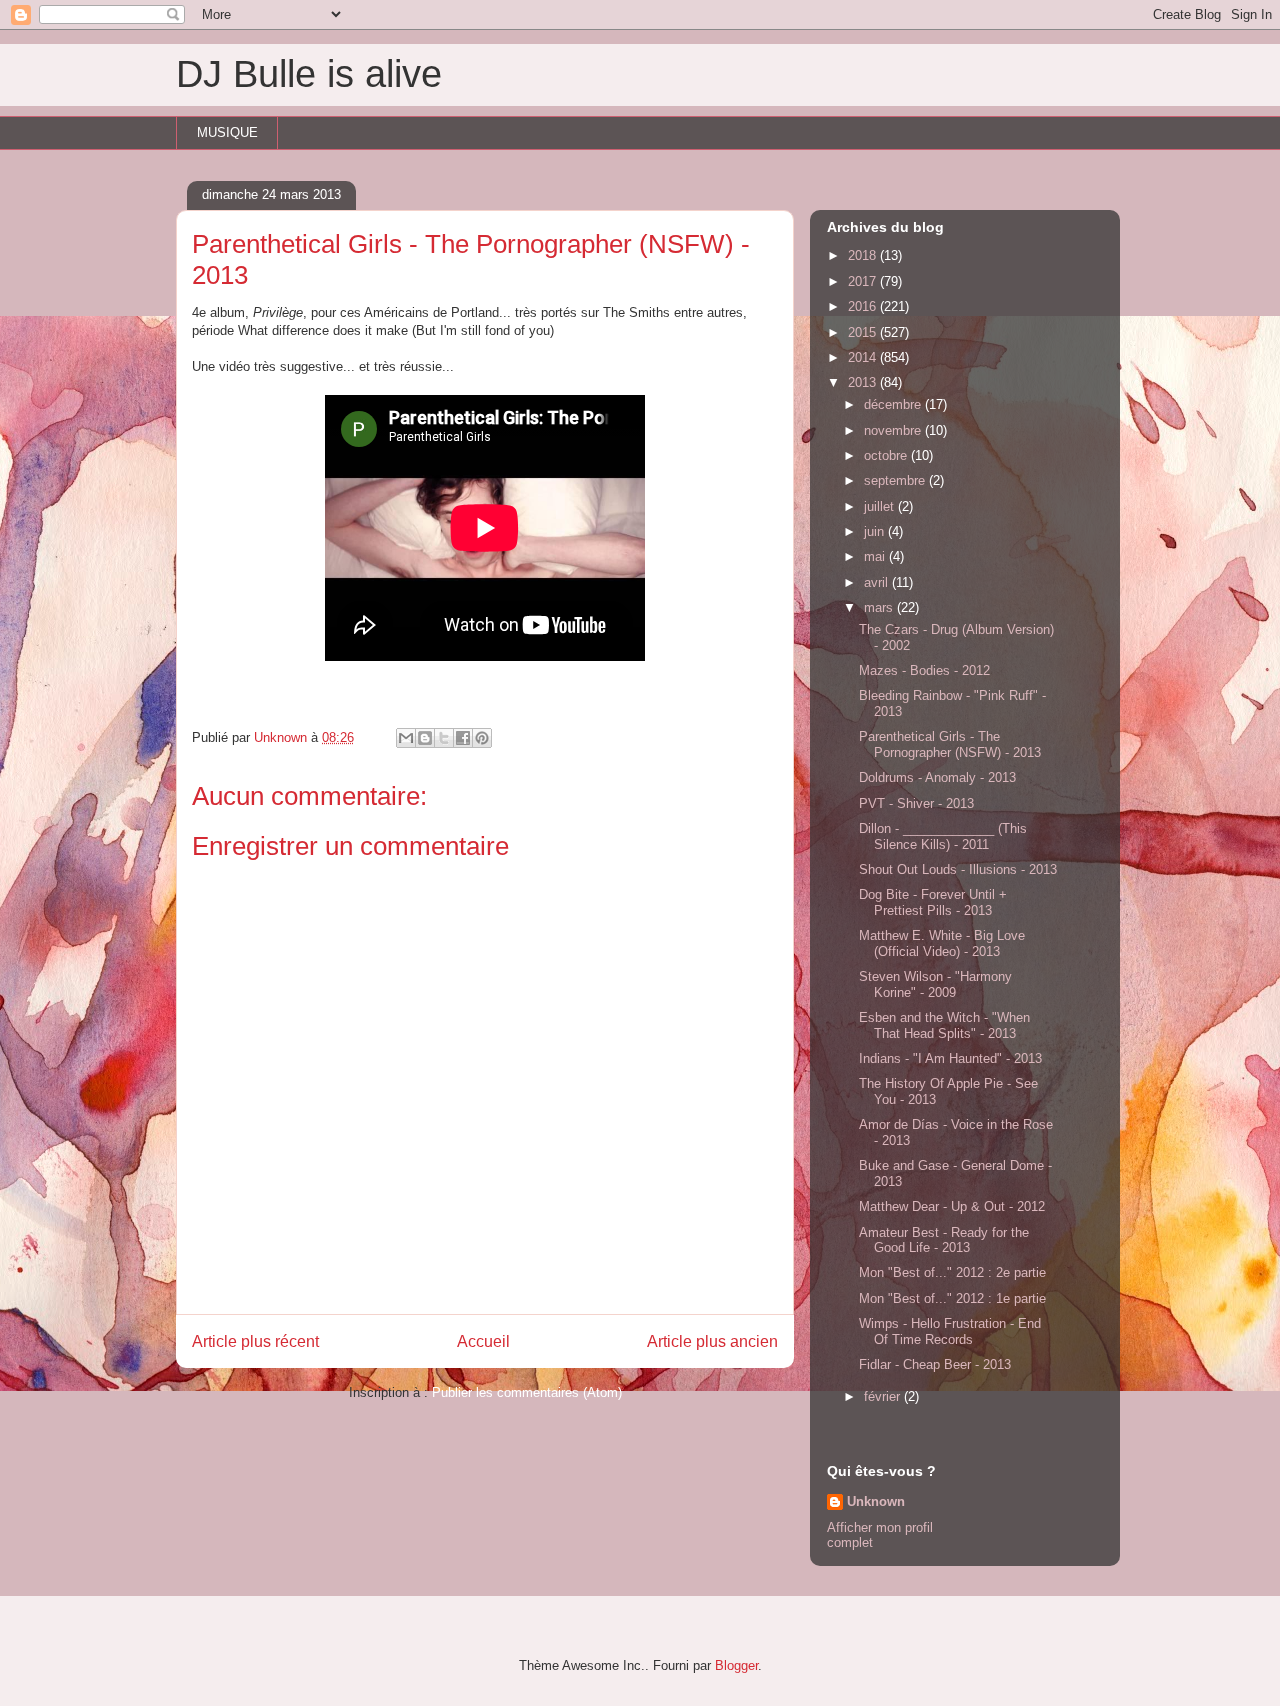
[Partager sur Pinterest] (482, 738)
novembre (894, 430)
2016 (864, 306)
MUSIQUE (227, 132)
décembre (894, 404)
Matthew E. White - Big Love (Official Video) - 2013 (942, 943)
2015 (864, 332)
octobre (887, 455)
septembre (896, 480)
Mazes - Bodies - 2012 (924, 670)
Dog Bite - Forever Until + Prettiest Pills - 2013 (933, 902)
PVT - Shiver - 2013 (916, 803)
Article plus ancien (712, 1341)
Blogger (736, 1665)
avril (878, 582)
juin (876, 531)
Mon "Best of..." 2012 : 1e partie (952, 1298)
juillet (881, 506)
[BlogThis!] (425, 738)
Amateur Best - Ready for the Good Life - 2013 (944, 1240)
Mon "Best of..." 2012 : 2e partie (952, 1272)
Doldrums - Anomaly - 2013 (937, 777)
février (884, 1396)
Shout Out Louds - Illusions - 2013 (958, 869)
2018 (864, 255)
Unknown (876, 1501)
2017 (864, 281)
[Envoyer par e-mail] (406, 738)
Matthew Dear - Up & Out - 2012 (952, 1206)
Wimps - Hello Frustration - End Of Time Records (950, 1331)
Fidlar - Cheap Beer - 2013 (935, 1364)
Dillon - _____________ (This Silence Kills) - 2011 (943, 836)
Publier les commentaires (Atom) (527, 1392)
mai (876, 556)
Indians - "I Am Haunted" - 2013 (950, 1058)
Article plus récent (255, 1341)
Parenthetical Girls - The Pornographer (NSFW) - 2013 (950, 744)
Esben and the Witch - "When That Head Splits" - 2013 (944, 1025)
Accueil (483, 1341)
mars (880, 607)
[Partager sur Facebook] (463, 738)
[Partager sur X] (444, 738)
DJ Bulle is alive (309, 74)
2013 (864, 382)
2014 (864, 357)
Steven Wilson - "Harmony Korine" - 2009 (935, 984)
